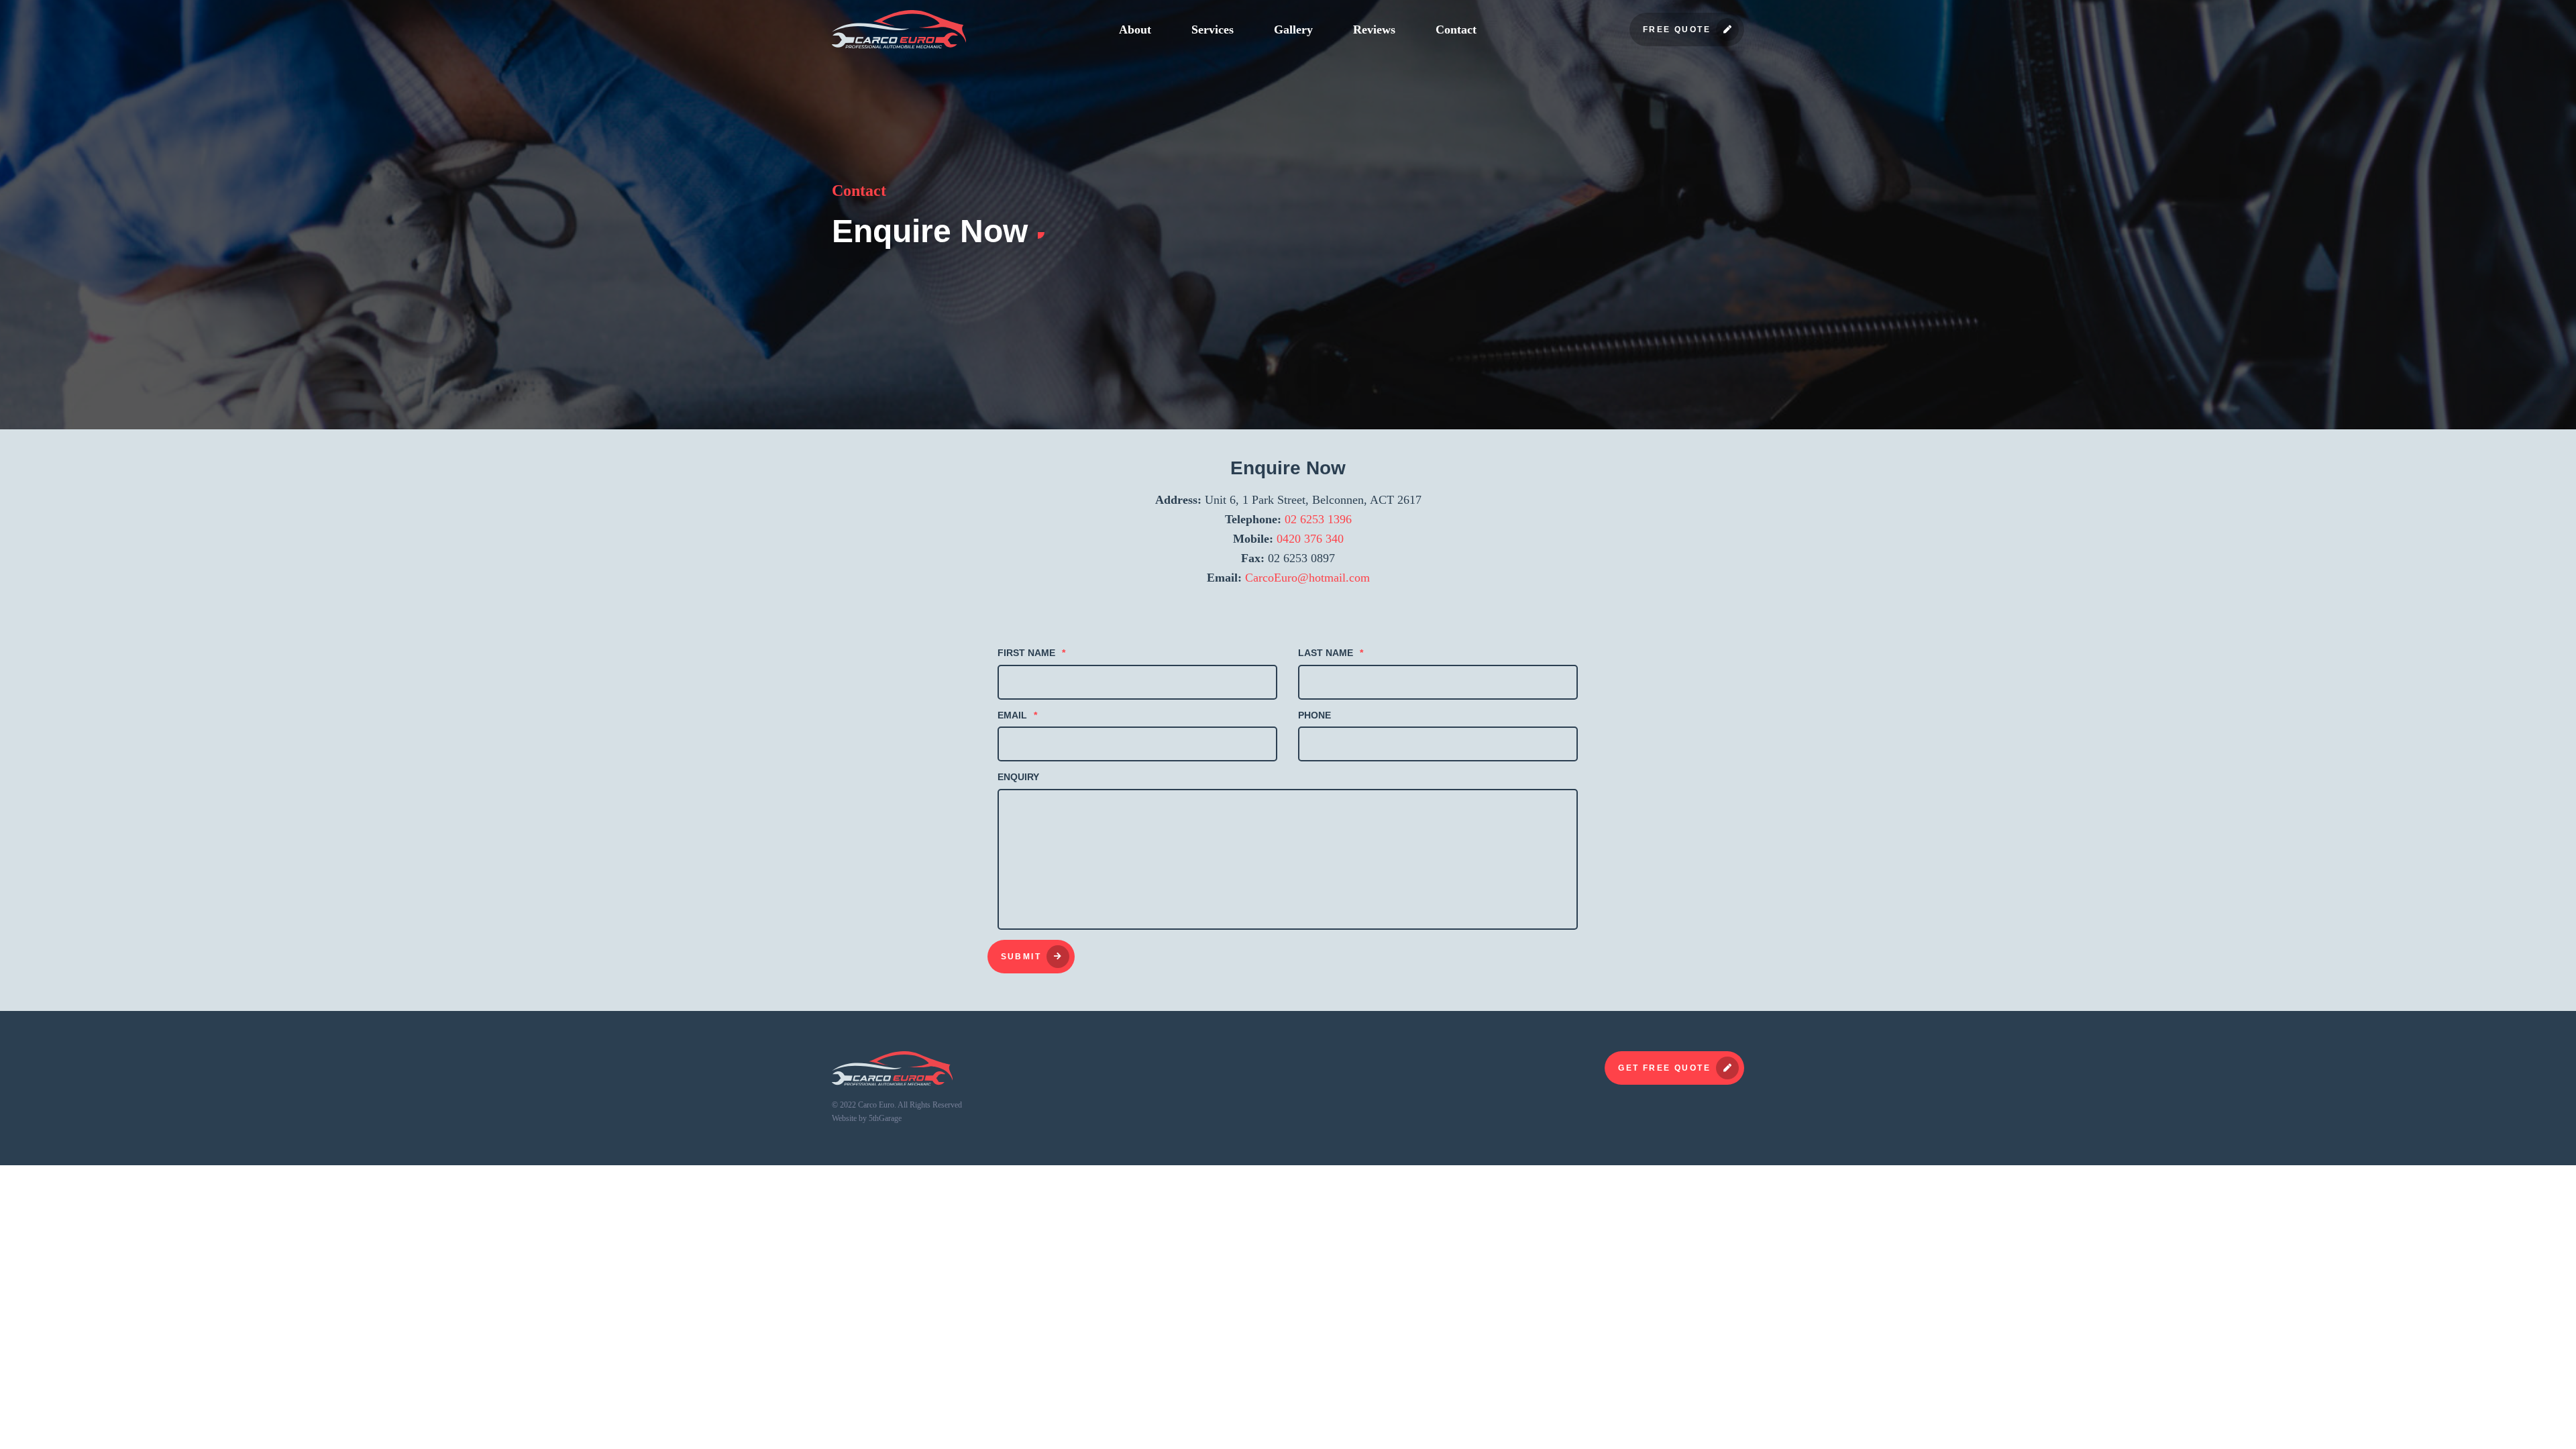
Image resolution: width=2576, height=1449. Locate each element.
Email (1017, 715)
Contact (1456, 30)
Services (1213, 30)
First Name (1031, 653)
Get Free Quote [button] (1664, 1068)
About (1135, 30)
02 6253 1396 (1318, 519)
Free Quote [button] (1677, 30)
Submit (1021, 957)
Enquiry (1018, 777)
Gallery (1293, 30)
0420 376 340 (1310, 539)
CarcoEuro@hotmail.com (1307, 578)
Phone (1314, 715)
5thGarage (885, 1118)
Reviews (1374, 30)
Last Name (1331, 653)
